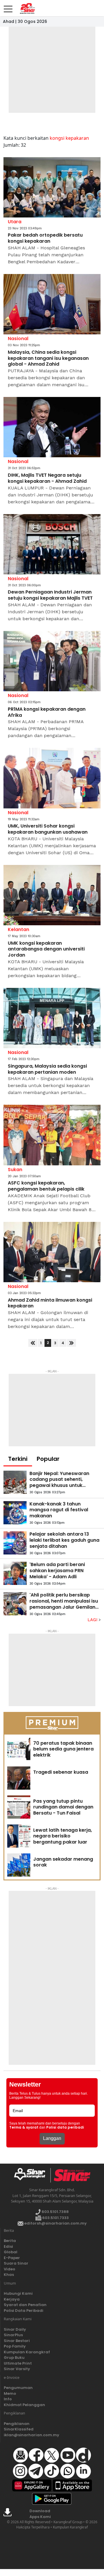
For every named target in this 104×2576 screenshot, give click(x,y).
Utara (15, 222)
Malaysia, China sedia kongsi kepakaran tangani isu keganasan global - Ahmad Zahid (48, 358)
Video (10, 2269)
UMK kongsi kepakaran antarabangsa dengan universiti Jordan (46, 949)
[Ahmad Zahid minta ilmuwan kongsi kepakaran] (52, 1252)
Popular (48, 1459)
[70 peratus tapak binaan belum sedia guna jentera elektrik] (19, 1749)
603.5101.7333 (55, 2218)
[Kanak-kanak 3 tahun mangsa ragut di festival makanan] (15, 1513)
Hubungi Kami (18, 2293)
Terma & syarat (24, 2127)
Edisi (8, 2246)
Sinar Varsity (17, 2369)
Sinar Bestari (17, 2341)
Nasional (18, 339)
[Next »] (71, 1343)
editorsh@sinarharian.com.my (55, 2223)
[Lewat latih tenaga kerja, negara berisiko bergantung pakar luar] (19, 1836)
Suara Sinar (16, 2263)
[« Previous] (33, 1343)
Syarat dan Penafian (25, 2305)
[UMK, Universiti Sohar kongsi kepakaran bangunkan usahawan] (52, 778)
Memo (10, 2393)
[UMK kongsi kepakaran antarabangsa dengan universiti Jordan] (52, 895)
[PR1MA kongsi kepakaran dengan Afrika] (52, 661)
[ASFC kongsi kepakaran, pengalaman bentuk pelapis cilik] (52, 1135)
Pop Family (15, 2346)
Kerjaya (12, 2299)
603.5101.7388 (55, 2212)
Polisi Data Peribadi (24, 2311)
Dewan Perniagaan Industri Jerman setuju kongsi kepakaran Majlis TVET (50, 595)
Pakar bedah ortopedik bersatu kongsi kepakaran (45, 238)
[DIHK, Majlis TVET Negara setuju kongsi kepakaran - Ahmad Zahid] (52, 427)
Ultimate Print (18, 2363)
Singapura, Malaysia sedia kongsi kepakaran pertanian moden (47, 1069)
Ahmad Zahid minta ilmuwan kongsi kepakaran (50, 1303)
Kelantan (18, 929)
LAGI (93, 1620)
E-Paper (12, 2258)
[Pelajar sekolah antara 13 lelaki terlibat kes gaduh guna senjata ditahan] (15, 1543)
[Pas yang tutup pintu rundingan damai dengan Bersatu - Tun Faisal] (19, 1807)
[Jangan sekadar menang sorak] (19, 1865)
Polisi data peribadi (65, 2127)
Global (11, 2252)
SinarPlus (13, 2335)
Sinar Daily (15, 2329)
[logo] (32, 2175)
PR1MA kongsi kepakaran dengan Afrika (47, 712)
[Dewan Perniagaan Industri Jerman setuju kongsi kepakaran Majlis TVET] (52, 544)
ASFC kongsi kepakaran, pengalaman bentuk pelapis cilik (46, 1186)
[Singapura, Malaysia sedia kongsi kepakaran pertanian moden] (52, 1018)
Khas (9, 2275)
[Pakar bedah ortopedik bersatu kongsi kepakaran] (52, 187)
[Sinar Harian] (26, 8)
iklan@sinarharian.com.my (31, 2435)
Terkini (18, 1459)
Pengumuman (18, 2388)
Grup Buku (14, 2358)
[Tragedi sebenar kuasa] (19, 1778)
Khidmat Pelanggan (24, 2405)
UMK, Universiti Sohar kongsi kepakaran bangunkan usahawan (48, 829)
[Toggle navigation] (8, 7)
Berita (10, 2241)
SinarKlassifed (19, 2429)
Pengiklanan (17, 2424)
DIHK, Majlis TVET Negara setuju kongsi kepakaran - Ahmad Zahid (47, 478)
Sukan (15, 1170)
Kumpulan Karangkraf (27, 2352)
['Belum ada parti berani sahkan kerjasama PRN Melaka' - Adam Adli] (15, 1573)
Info (8, 2399)
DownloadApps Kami (40, 2514)
